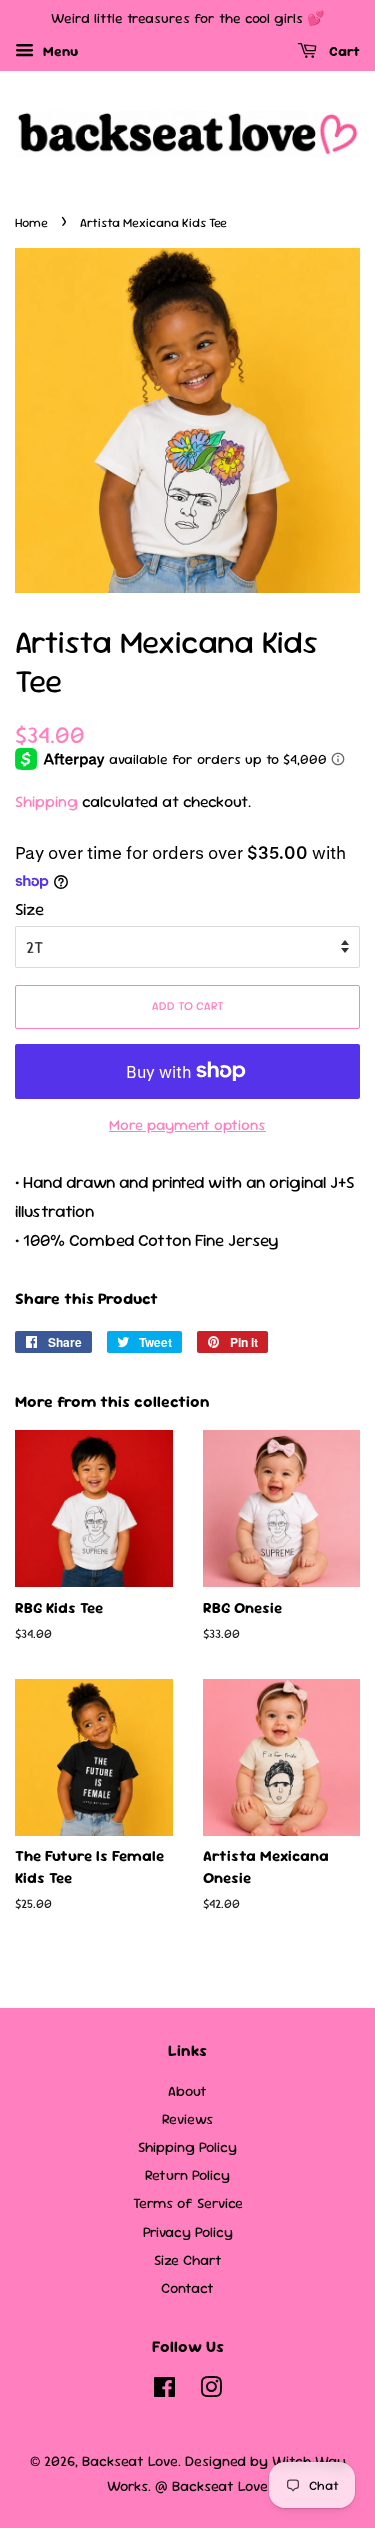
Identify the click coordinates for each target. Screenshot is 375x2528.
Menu (58, 51)
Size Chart (188, 2260)
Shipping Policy (187, 2147)
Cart (342, 51)
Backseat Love (130, 2461)
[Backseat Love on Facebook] (164, 2391)
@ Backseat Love (211, 2486)
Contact (187, 2288)
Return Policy (187, 2175)
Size (29, 909)
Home (31, 222)
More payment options (187, 1124)
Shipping (46, 801)
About (187, 2091)
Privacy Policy (188, 2232)
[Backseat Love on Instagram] (211, 2391)
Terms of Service (188, 2203)
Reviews (187, 2119)
